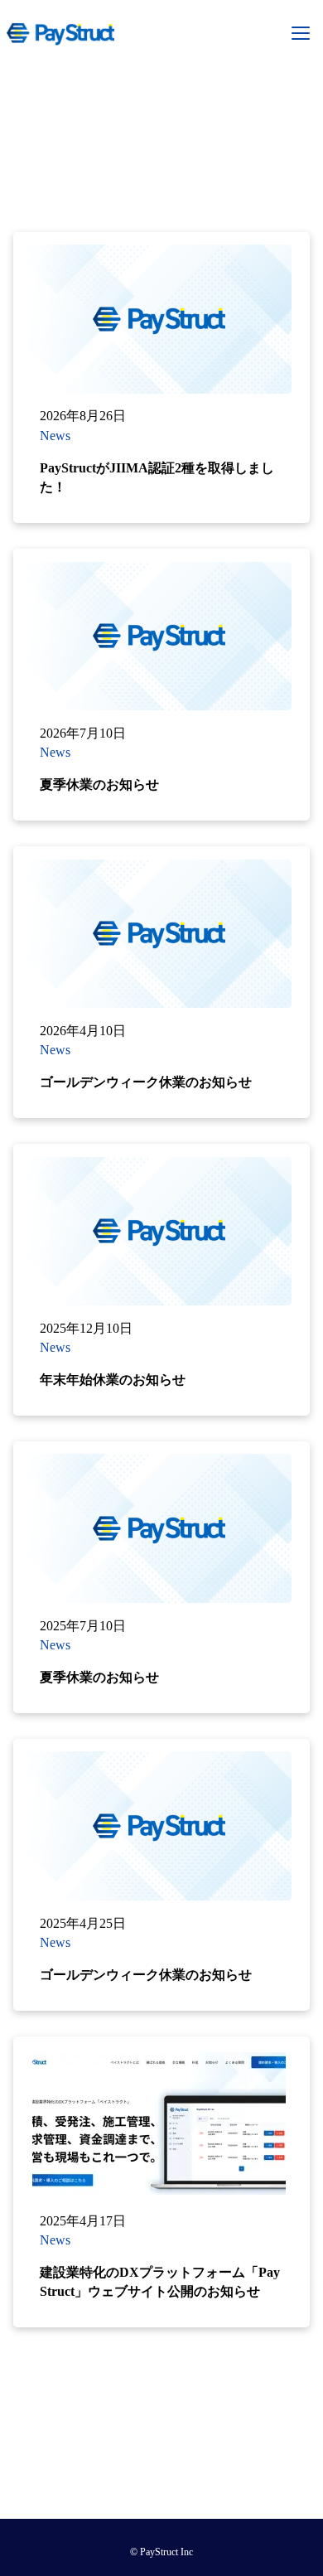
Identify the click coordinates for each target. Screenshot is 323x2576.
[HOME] (60, 33)
